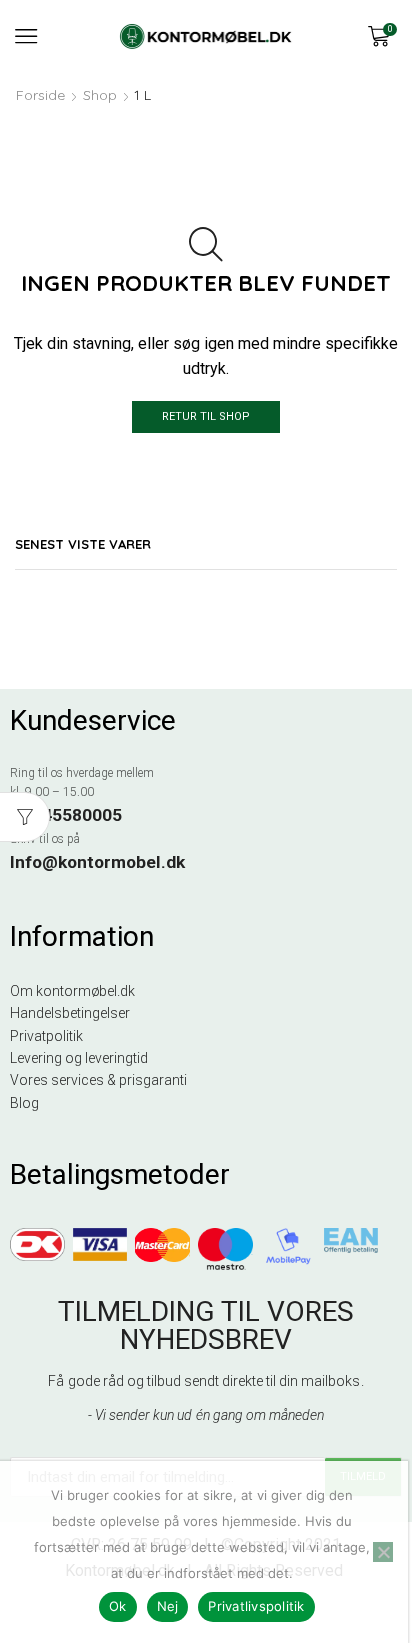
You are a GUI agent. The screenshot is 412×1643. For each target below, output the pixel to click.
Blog (24, 1103)
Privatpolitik (46, 1036)
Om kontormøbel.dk (72, 991)
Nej (168, 1606)
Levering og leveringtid (79, 1058)
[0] (395, 36)
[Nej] (383, 1552)
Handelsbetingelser (70, 1013)
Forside (40, 95)
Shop (100, 95)
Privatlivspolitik (256, 1606)
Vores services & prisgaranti (98, 1080)
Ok (118, 1606)
